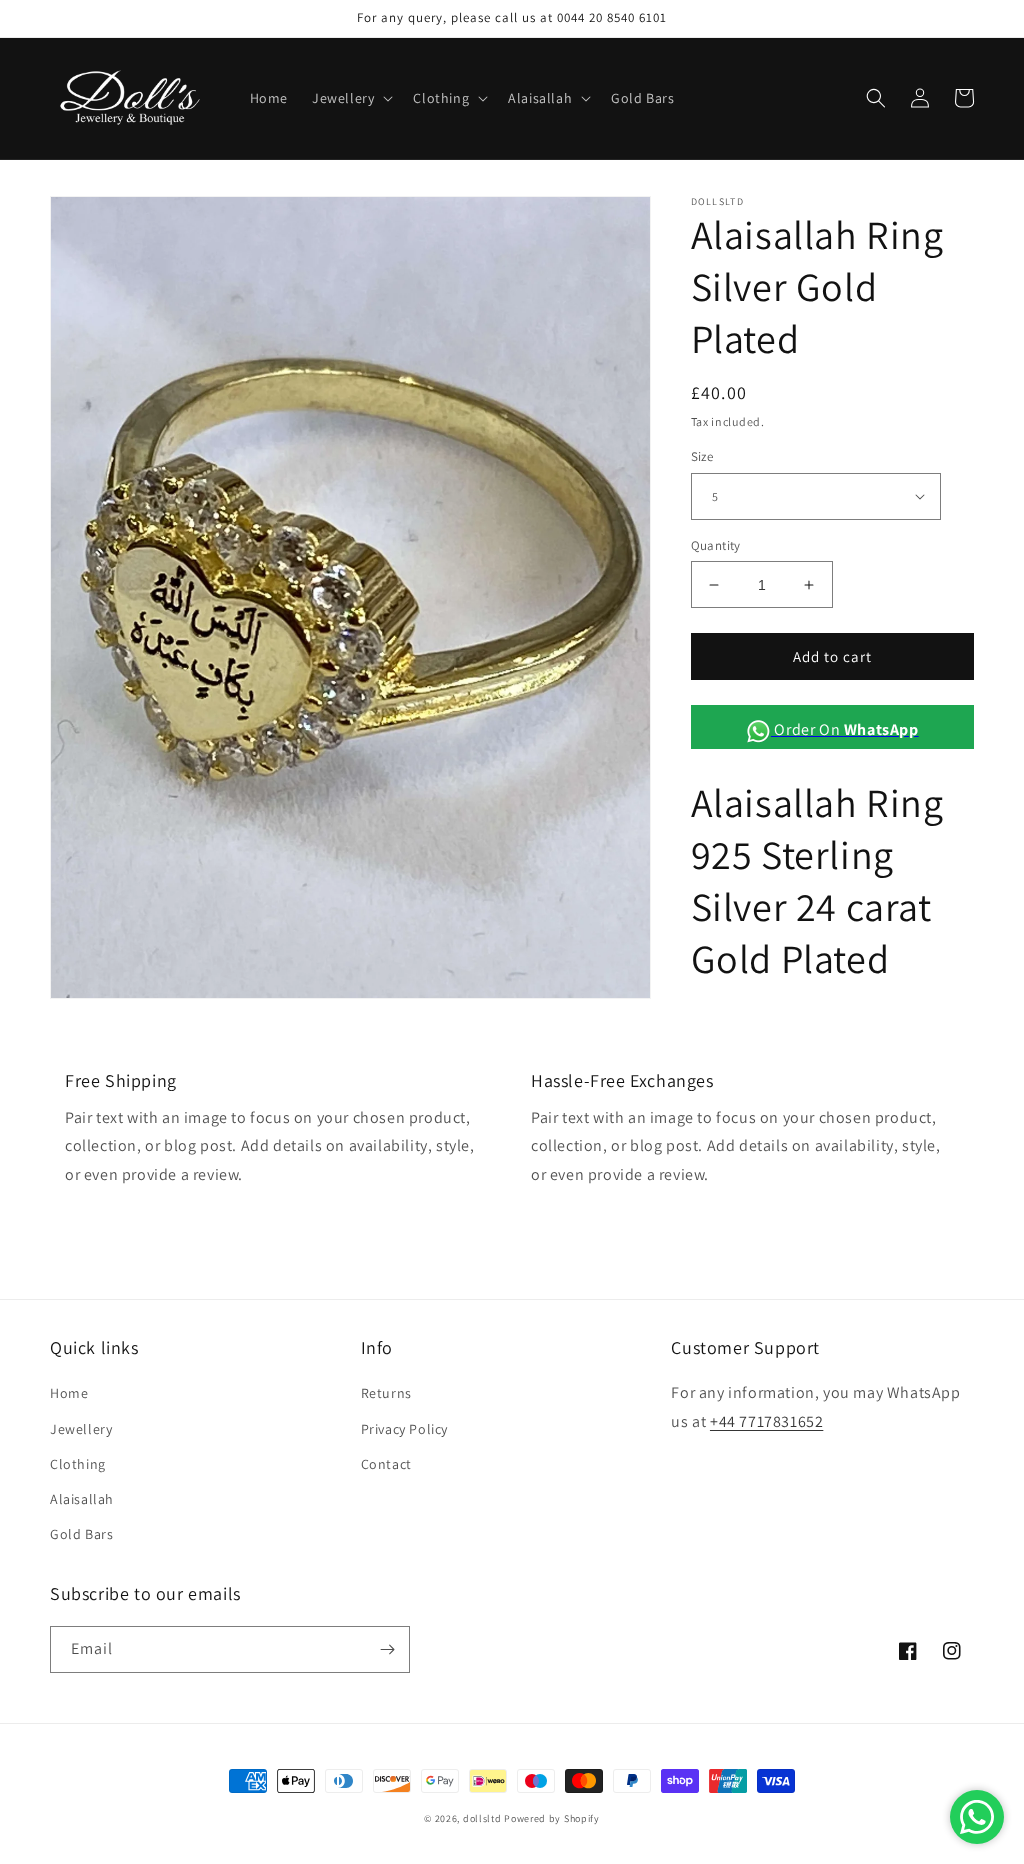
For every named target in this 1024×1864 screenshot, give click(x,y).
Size (702, 456)
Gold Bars (81, 1534)
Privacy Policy (404, 1429)
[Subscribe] (387, 1649)
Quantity (716, 545)
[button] (350, 98)
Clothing (78, 1464)
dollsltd (482, 1818)
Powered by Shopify (552, 1818)
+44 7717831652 (766, 1421)
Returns (386, 1393)
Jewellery (81, 1429)
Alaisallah (82, 1499)
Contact (386, 1464)
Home (69, 1393)
